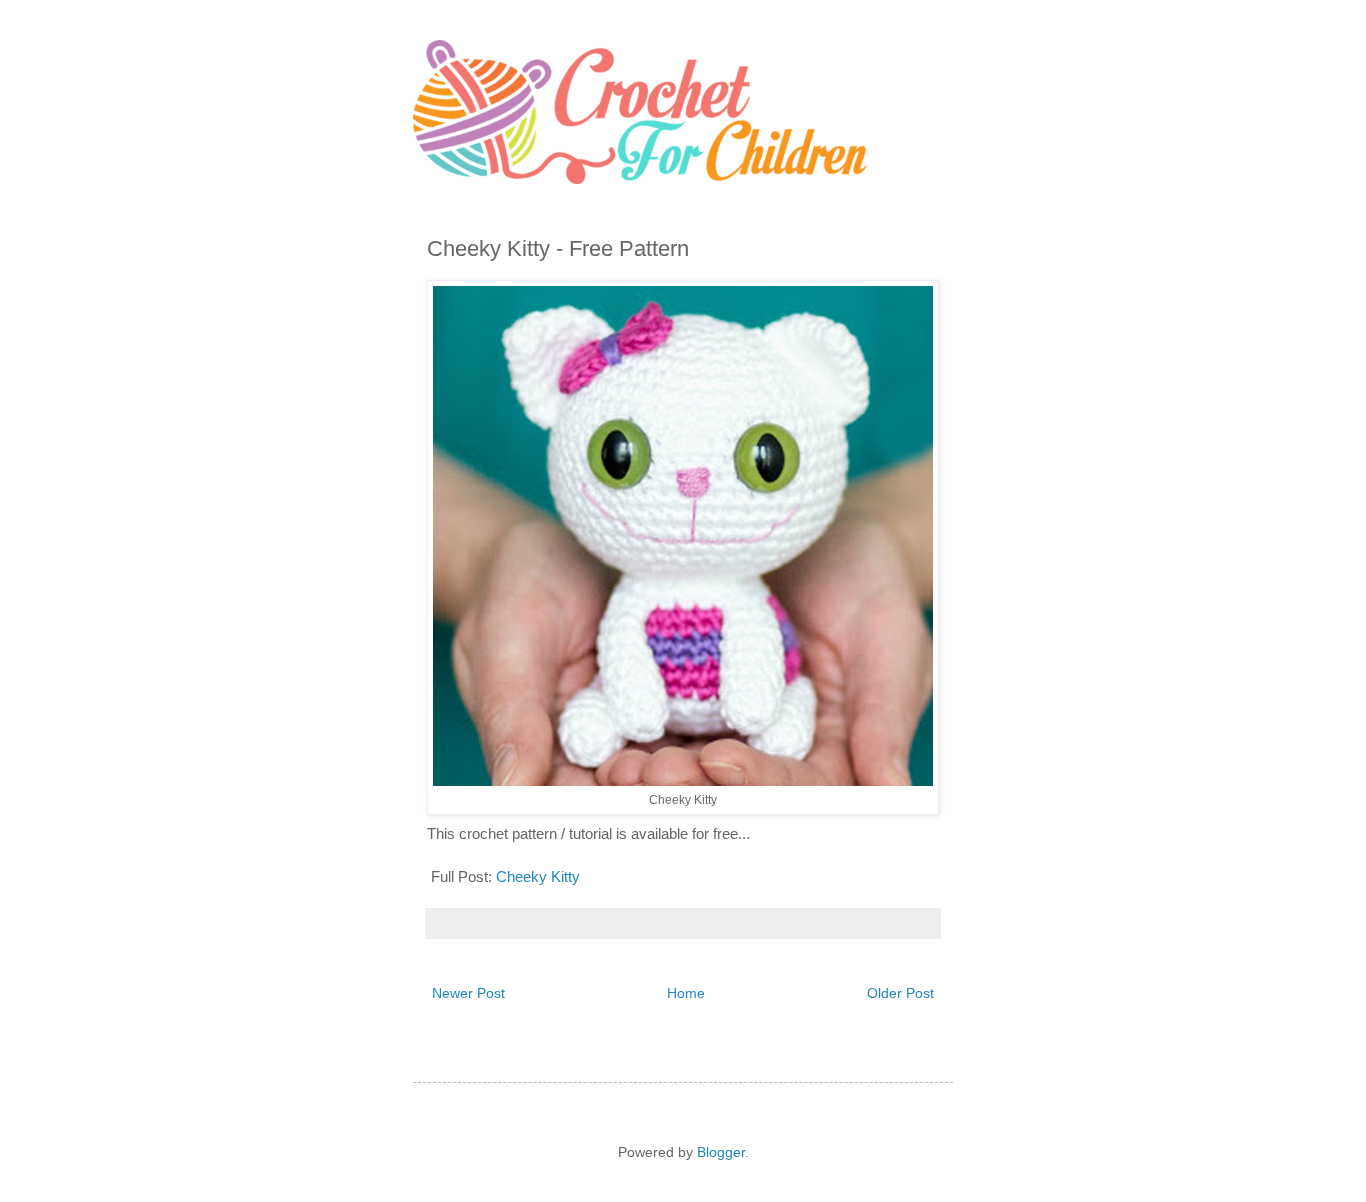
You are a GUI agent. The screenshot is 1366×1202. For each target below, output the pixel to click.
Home (686, 993)
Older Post (900, 993)
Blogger (721, 1152)
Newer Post (468, 993)
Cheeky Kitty (536, 876)
